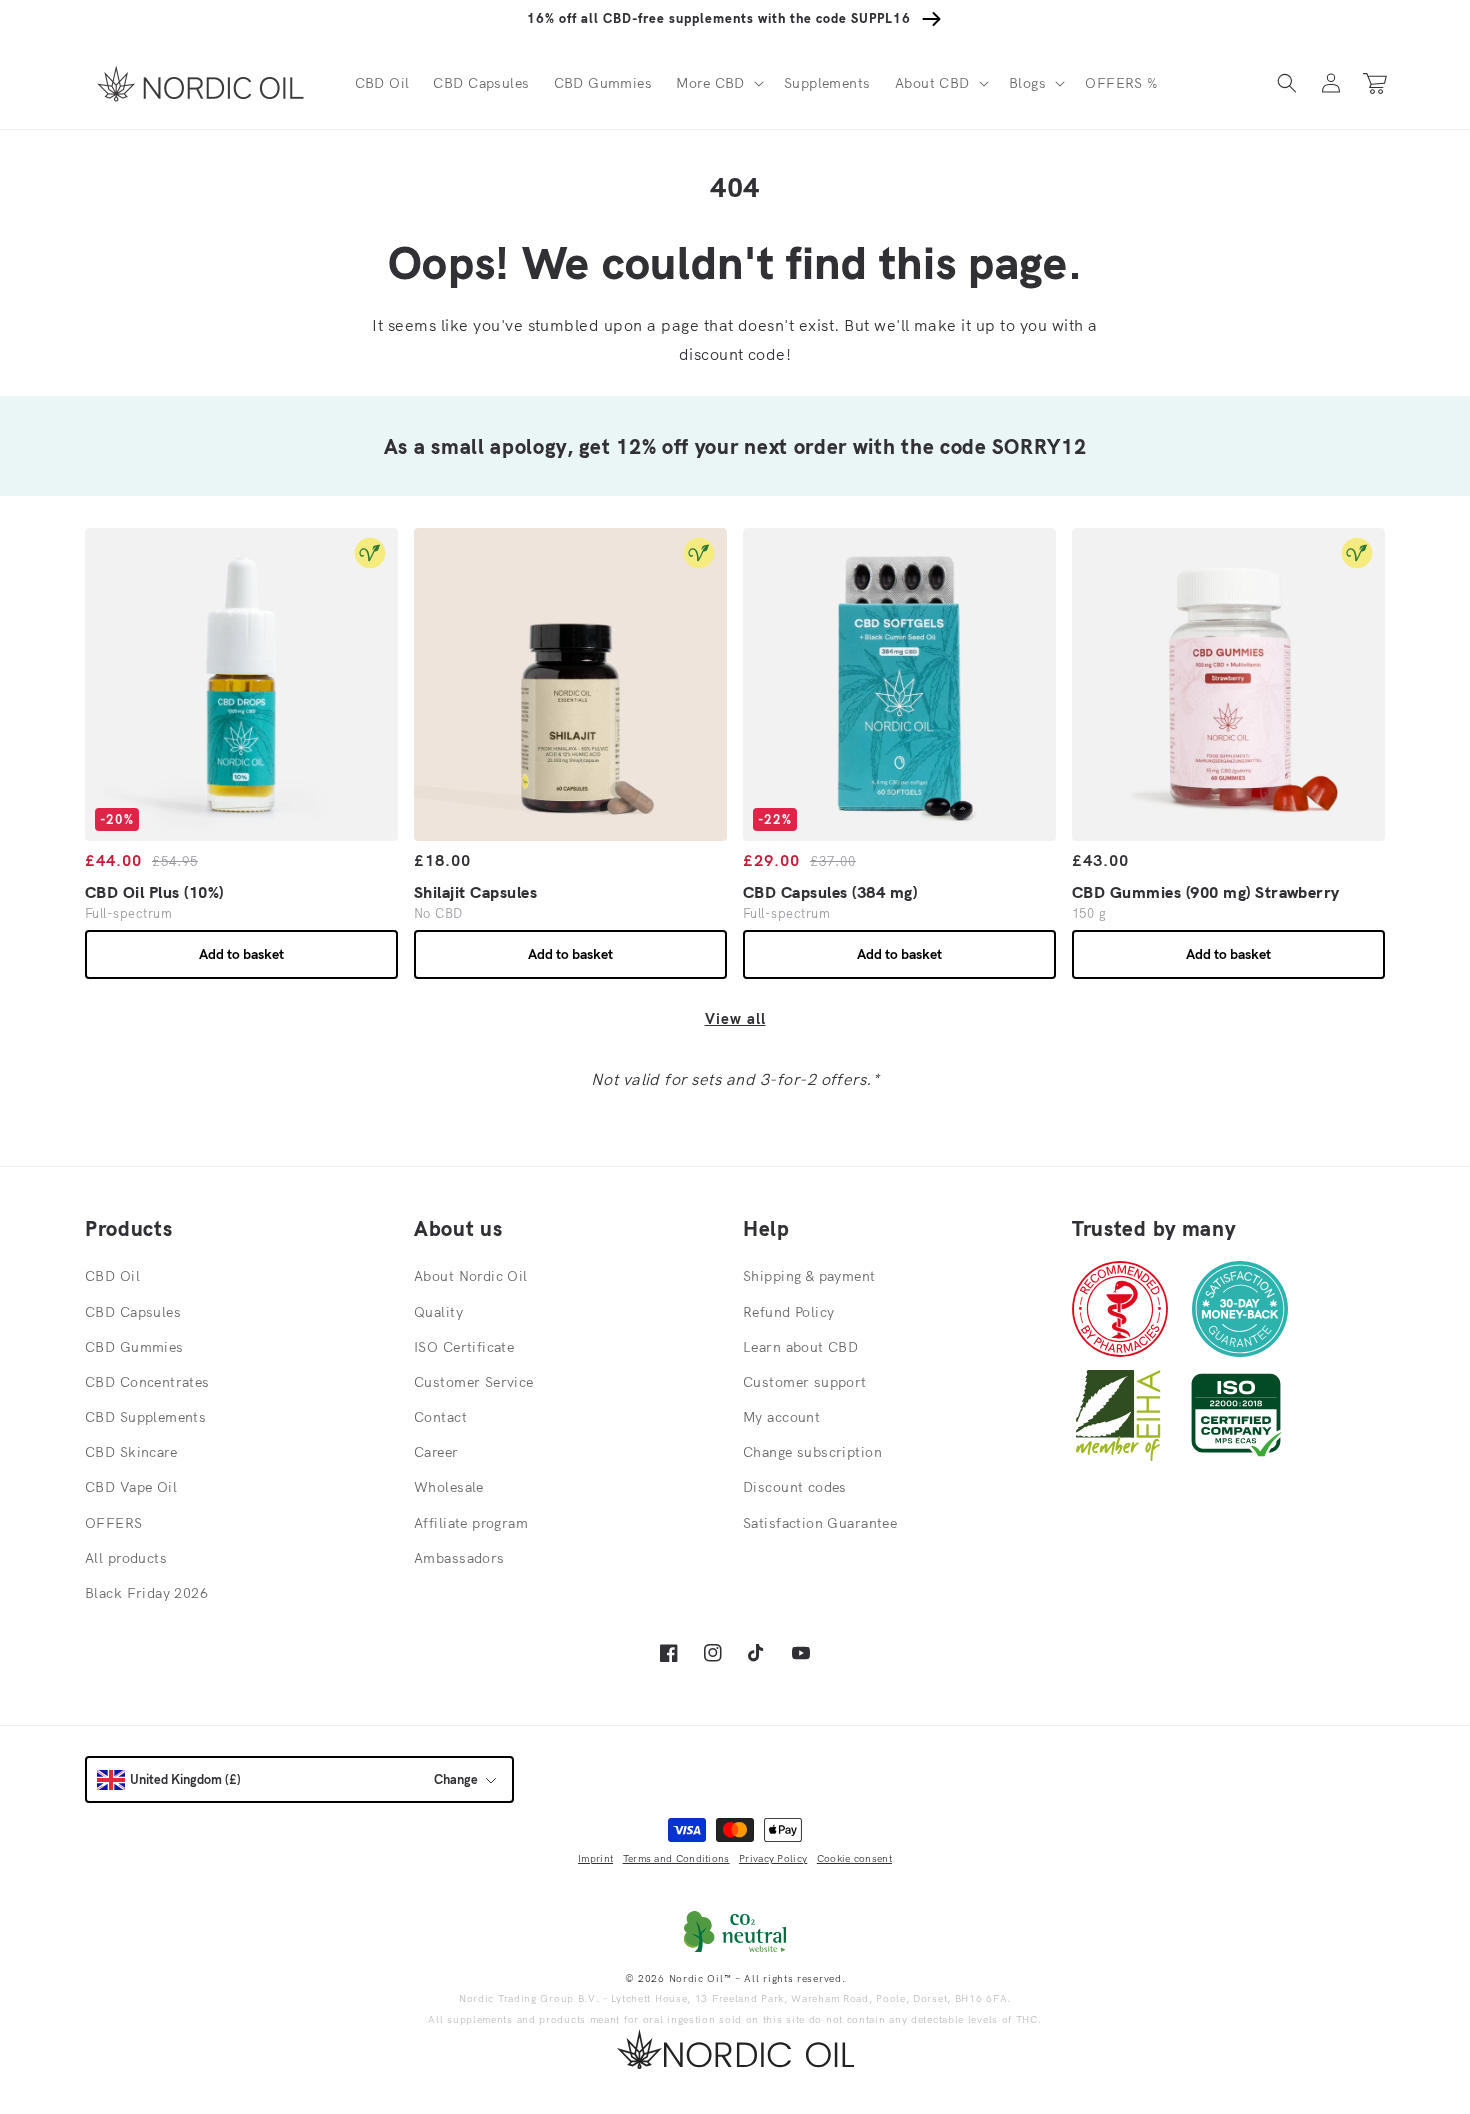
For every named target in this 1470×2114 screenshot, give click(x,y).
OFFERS (114, 1523)
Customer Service (474, 1382)
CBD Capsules (133, 1312)
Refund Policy (788, 1312)
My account (781, 1417)
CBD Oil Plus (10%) (154, 892)
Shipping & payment (809, 1276)
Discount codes (795, 1487)
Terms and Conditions (676, 1858)
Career (436, 1452)
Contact (440, 1417)
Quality (438, 1312)
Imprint (595, 1858)
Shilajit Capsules (475, 892)
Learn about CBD (800, 1347)
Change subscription (812, 1452)
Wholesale (449, 1487)
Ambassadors (459, 1558)
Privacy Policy (773, 1858)
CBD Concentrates (147, 1382)
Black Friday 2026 (146, 1593)
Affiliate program (471, 1523)
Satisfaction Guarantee (820, 1523)
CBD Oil (112, 1276)
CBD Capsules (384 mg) (830, 892)
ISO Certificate (464, 1347)
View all (735, 1018)
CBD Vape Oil (131, 1487)
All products (126, 1558)
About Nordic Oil (471, 1276)
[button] (718, 83)
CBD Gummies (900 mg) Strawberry (1206, 892)
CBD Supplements (145, 1417)
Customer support (805, 1382)
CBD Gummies (134, 1347)
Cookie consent (854, 1858)
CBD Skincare (131, 1452)
